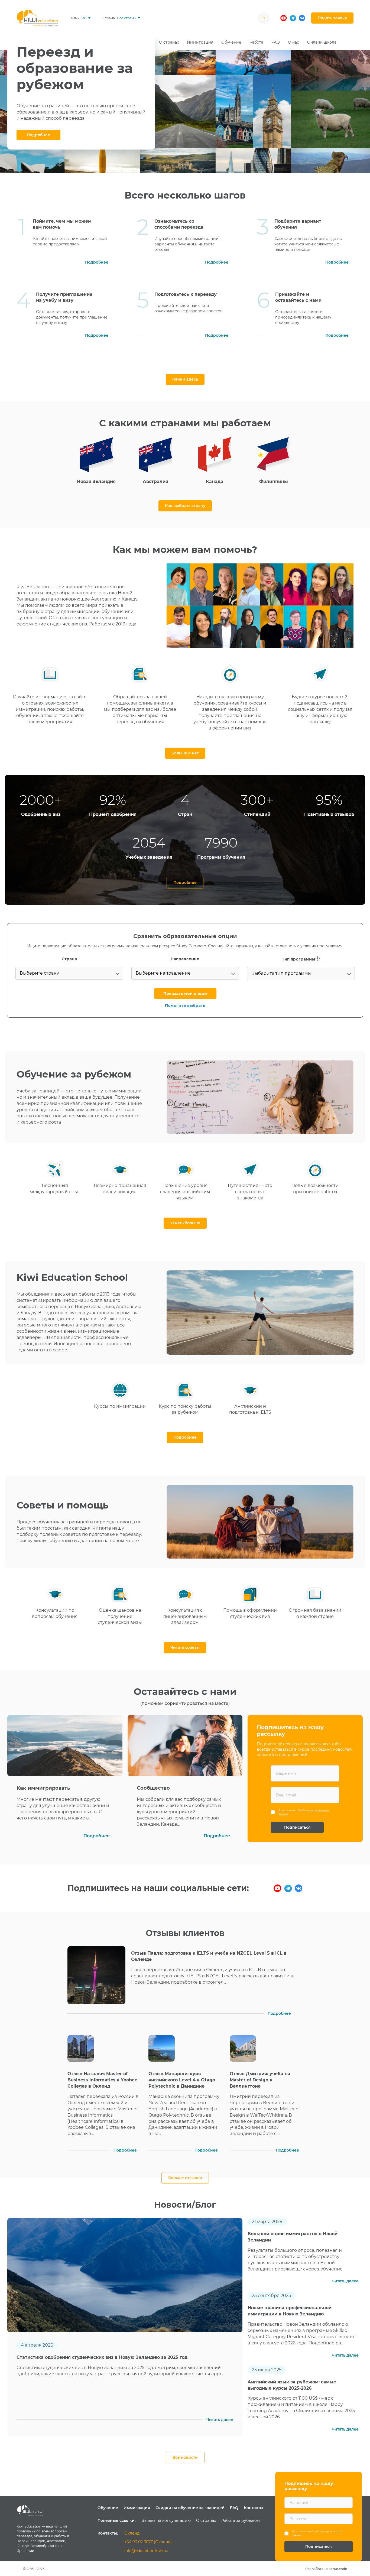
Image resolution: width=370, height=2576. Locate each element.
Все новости (185, 2457)
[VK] (299, 1888)
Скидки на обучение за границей (190, 2508)
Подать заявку (332, 18)
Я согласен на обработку (304, 1812)
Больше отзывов (185, 2178)
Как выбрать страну (185, 506)
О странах (206, 2520)
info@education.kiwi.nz (146, 2551)
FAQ (234, 2508)
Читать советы (185, 1647)
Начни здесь (185, 379)
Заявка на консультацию (166, 2520)
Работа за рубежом (241, 2520)
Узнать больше (185, 1223)
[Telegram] (288, 1888)
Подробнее (38, 135)
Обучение (108, 2508)
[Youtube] (277, 1888)
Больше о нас (185, 753)
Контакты (254, 2508)
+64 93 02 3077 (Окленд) (148, 2542)
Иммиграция (137, 2508)
